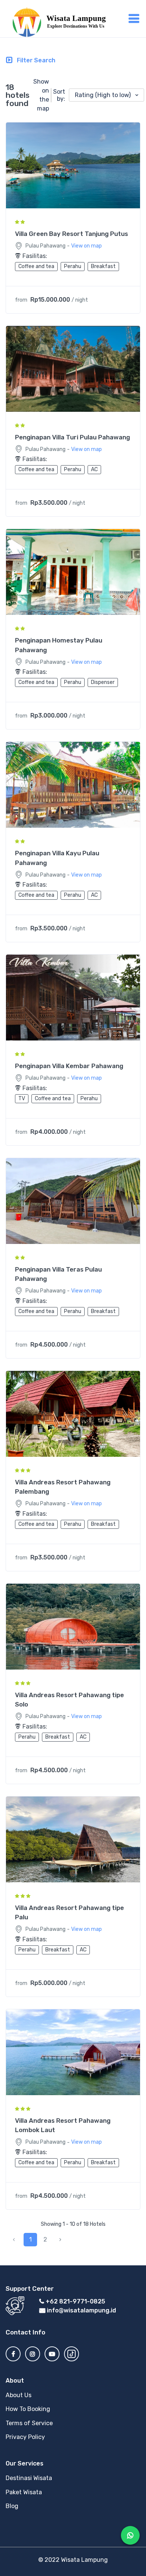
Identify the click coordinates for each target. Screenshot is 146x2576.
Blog (12, 2506)
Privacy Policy (25, 2437)
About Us (19, 2395)
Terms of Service (29, 2423)
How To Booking (28, 2409)
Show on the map (41, 95)
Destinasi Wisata (29, 2478)
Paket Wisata (24, 2492)
